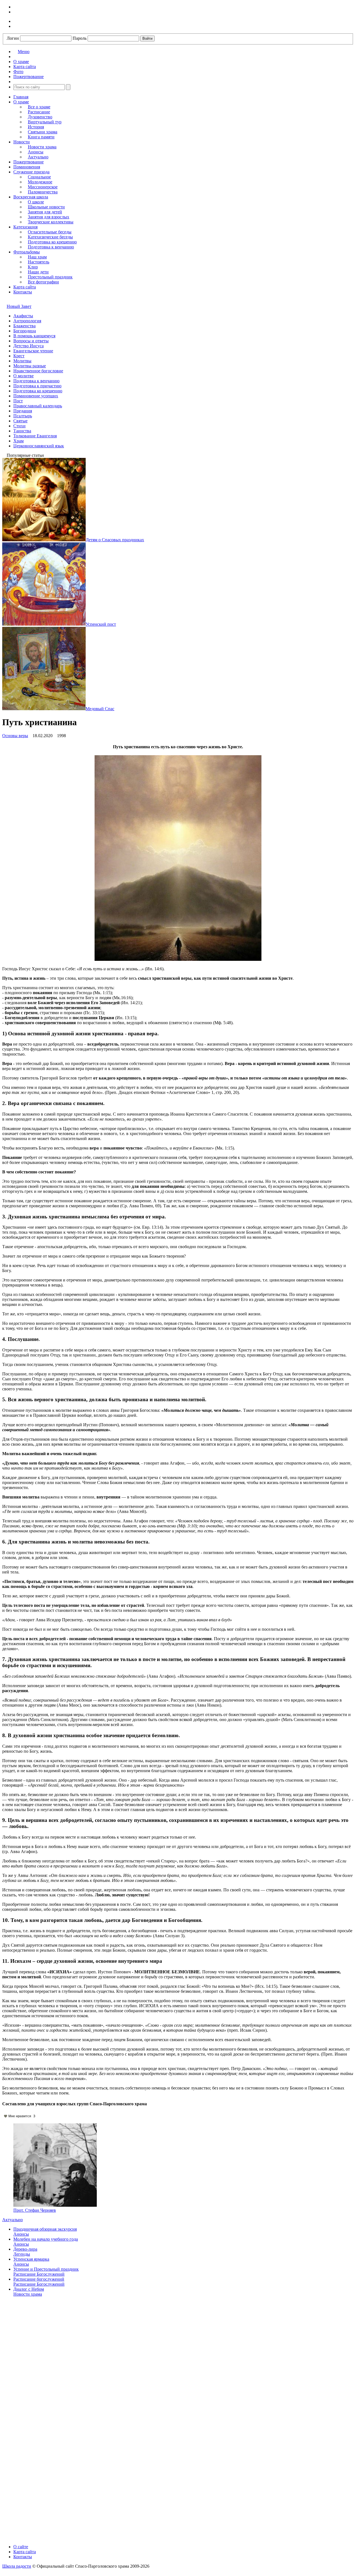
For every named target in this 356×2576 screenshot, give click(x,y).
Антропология (27, 321)
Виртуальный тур (45, 122)
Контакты (23, 292)
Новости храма (42, 147)
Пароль (80, 38)
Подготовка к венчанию (51, 247)
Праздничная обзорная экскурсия (45, 2229)
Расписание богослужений (39, 2279)
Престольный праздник (50, 277)
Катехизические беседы (50, 237)
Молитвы (22, 361)
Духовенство (40, 117)
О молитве (24, 376)
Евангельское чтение (33, 351)
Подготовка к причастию (37, 386)
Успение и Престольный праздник (46, 2269)
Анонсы (36, 152)
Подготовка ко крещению (52, 242)
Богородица (25, 331)
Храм (18, 441)
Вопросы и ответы (31, 341)
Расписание (39, 112)
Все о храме (39, 107)
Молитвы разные (30, 366)
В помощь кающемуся (34, 336)
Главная (21, 97)
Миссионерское (43, 187)
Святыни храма (43, 132)
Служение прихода (31, 172)
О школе (36, 202)
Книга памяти (41, 137)
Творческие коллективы (51, 222)
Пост (18, 401)
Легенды (22, 2254)
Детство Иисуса (29, 346)
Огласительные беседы (50, 232)
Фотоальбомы (27, 252)
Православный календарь (38, 406)
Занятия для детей (45, 212)
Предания (23, 411)
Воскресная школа (31, 197)
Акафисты (23, 316)
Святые (20, 421)
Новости (22, 142)
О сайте (21, 2547)
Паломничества (43, 192)
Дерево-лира (25, 2249)
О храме (21, 102)
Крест (19, 356)
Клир (33, 267)
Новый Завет (19, 306)
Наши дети (38, 272)
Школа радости (17, 2566)
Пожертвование (29, 162)
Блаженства (24, 326)
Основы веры (15, 736)
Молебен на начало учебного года (46, 2239)
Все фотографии (43, 282)
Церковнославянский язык (39, 446)
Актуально (38, 157)
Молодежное (40, 182)
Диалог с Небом (29, 2289)
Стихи (19, 426)
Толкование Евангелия (35, 436)
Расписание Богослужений (39, 2274)
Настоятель (39, 262)
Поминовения (27, 167)
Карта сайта (25, 287)
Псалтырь (23, 416)
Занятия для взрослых (49, 217)
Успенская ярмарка (31, 2259)
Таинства (22, 431)
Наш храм (37, 257)
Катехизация (25, 227)
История (36, 127)
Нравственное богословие (38, 371)
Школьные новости (46, 207)
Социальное (39, 177)
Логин (13, 38)
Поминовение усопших (36, 396)
